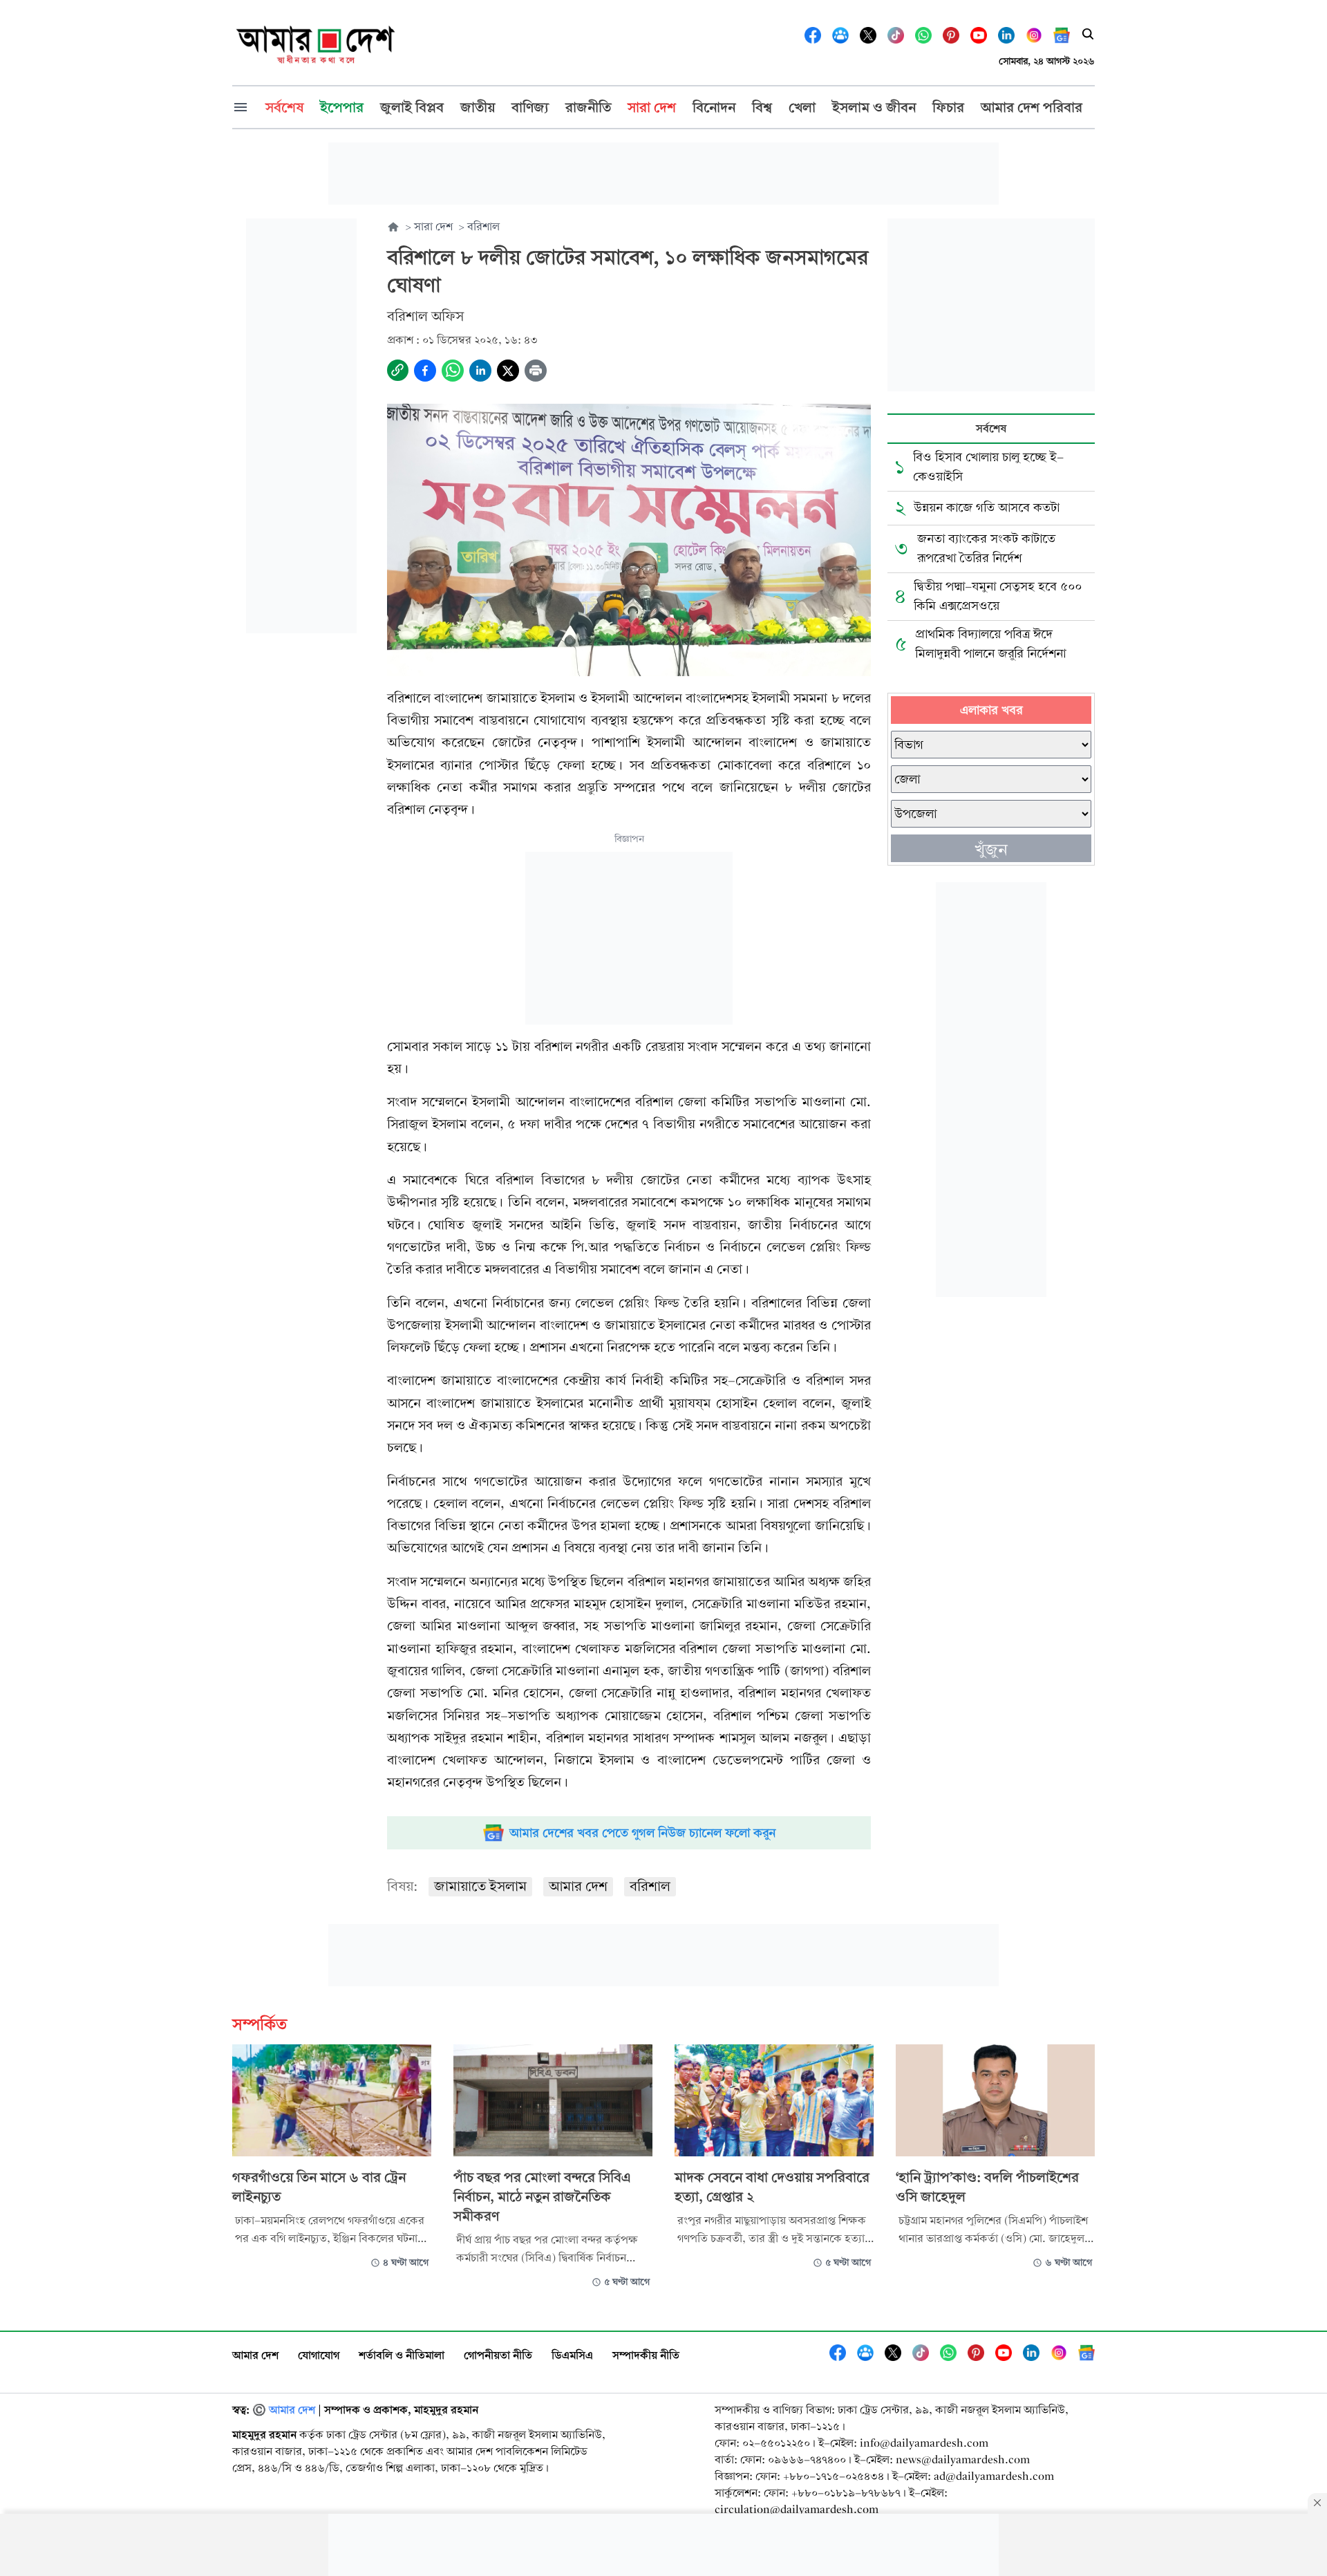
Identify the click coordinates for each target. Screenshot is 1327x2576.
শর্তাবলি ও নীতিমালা (402, 2355)
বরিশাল (650, 1886)
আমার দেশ (578, 1886)
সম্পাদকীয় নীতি (646, 2355)
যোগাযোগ (319, 2355)
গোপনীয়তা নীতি (498, 2355)
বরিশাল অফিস (425, 316)
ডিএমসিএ (572, 2355)
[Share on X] (508, 371)
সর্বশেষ (991, 428)
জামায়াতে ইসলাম (480, 1886)
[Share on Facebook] (425, 371)
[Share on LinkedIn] (480, 371)
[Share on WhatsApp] (453, 371)
